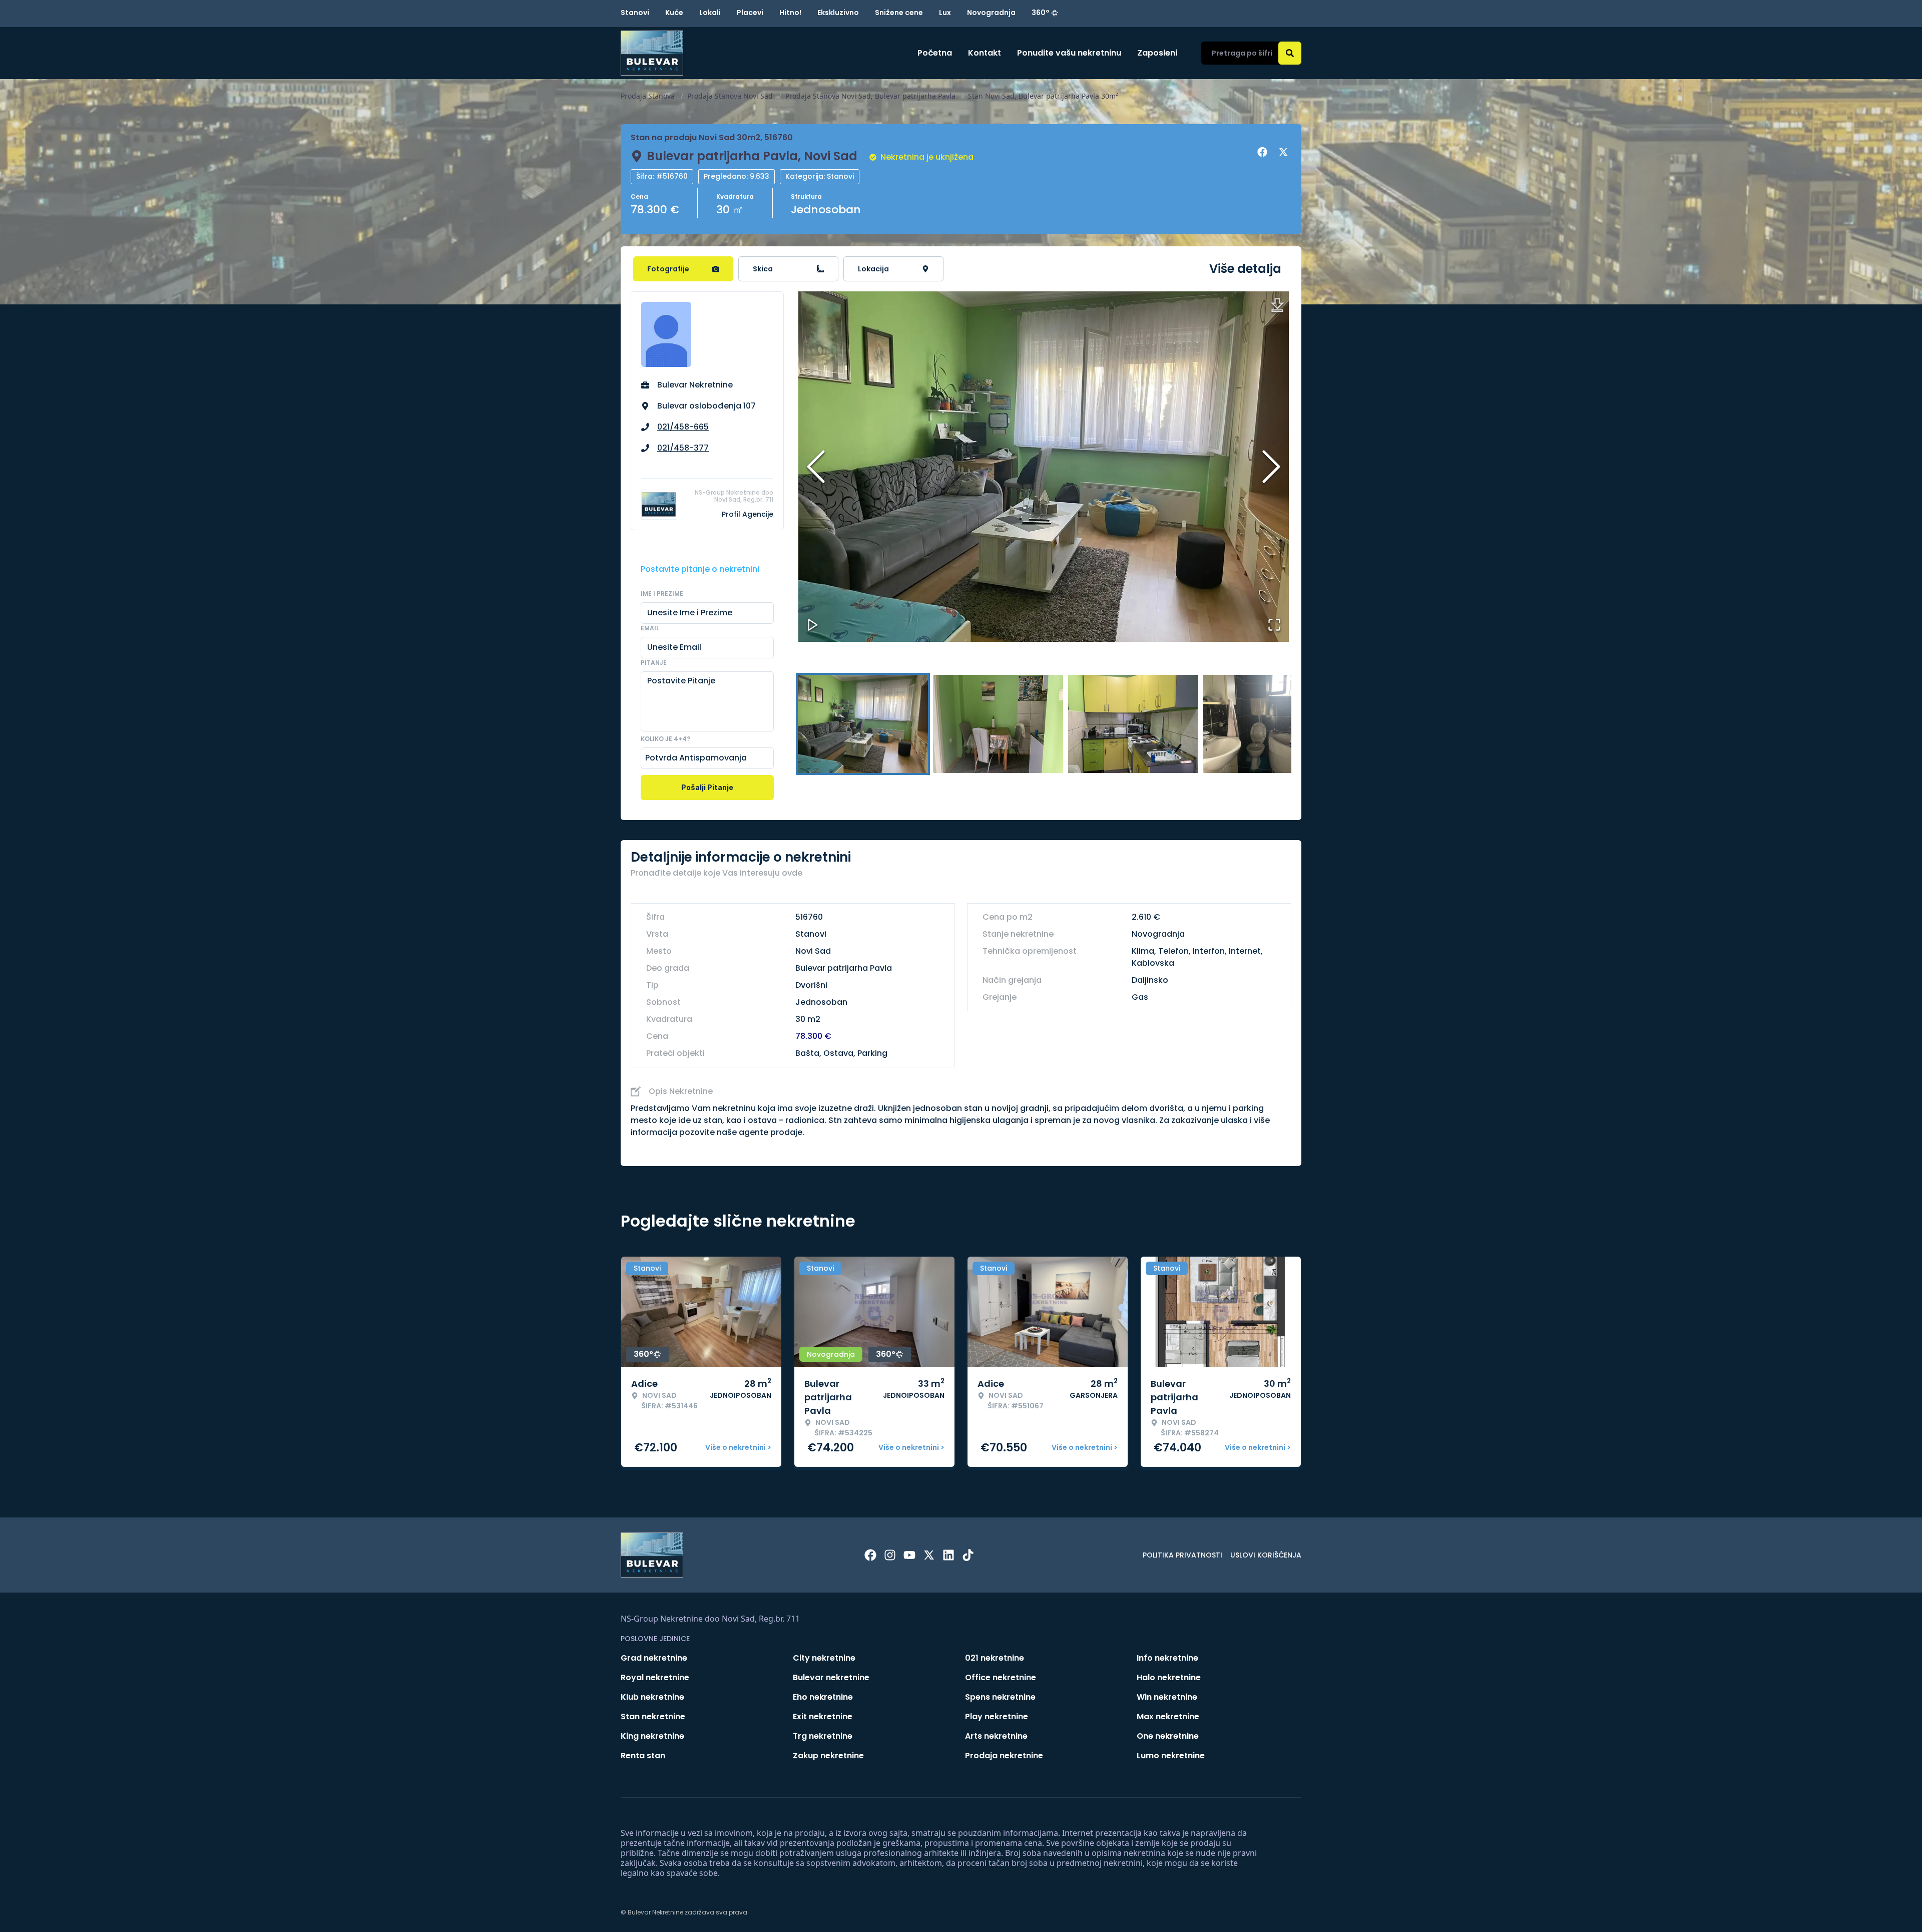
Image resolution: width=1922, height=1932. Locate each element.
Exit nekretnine (823, 1716)
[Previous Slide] (816, 467)
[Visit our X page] (929, 1555)
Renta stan (643, 1756)
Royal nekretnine (655, 1677)
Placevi (750, 13)
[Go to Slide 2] (998, 724)
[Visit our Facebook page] (870, 1555)
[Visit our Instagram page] (890, 1555)
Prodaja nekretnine (1004, 1756)
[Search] (1290, 53)
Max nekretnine (1168, 1716)
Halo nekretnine (1169, 1677)
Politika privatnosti (1182, 1555)
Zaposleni (1157, 53)
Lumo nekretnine (1171, 1756)
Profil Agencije (748, 514)
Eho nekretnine (823, 1697)
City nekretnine (824, 1658)
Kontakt (985, 53)
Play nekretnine (997, 1716)
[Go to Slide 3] (1133, 724)
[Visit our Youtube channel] (909, 1555)
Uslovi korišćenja (1266, 1555)
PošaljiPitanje (707, 787)
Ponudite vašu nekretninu (1069, 53)
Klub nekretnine (652, 1697)
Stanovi (635, 13)
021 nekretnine (995, 1658)
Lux (945, 13)
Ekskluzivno (838, 13)
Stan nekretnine (653, 1716)
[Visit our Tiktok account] (968, 1555)
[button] (1044, 467)
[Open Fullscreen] (1274, 625)
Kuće (674, 13)
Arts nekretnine (996, 1736)
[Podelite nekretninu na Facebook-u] (1264, 152)
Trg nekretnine (823, 1736)
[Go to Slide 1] (863, 724)
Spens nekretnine (1000, 1697)
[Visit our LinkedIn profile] (948, 1555)
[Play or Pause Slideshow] (813, 625)
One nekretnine (1168, 1736)
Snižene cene (899, 13)
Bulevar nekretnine (831, 1677)
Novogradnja (991, 13)
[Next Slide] (1271, 467)
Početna (935, 53)
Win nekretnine (1167, 1697)
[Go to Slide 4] (1268, 724)
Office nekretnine (1001, 1677)
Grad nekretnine (654, 1658)
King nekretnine (652, 1736)
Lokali (710, 13)
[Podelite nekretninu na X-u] (1285, 152)
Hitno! (790, 13)
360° (1041, 13)
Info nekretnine (1167, 1658)
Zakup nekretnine (828, 1756)
